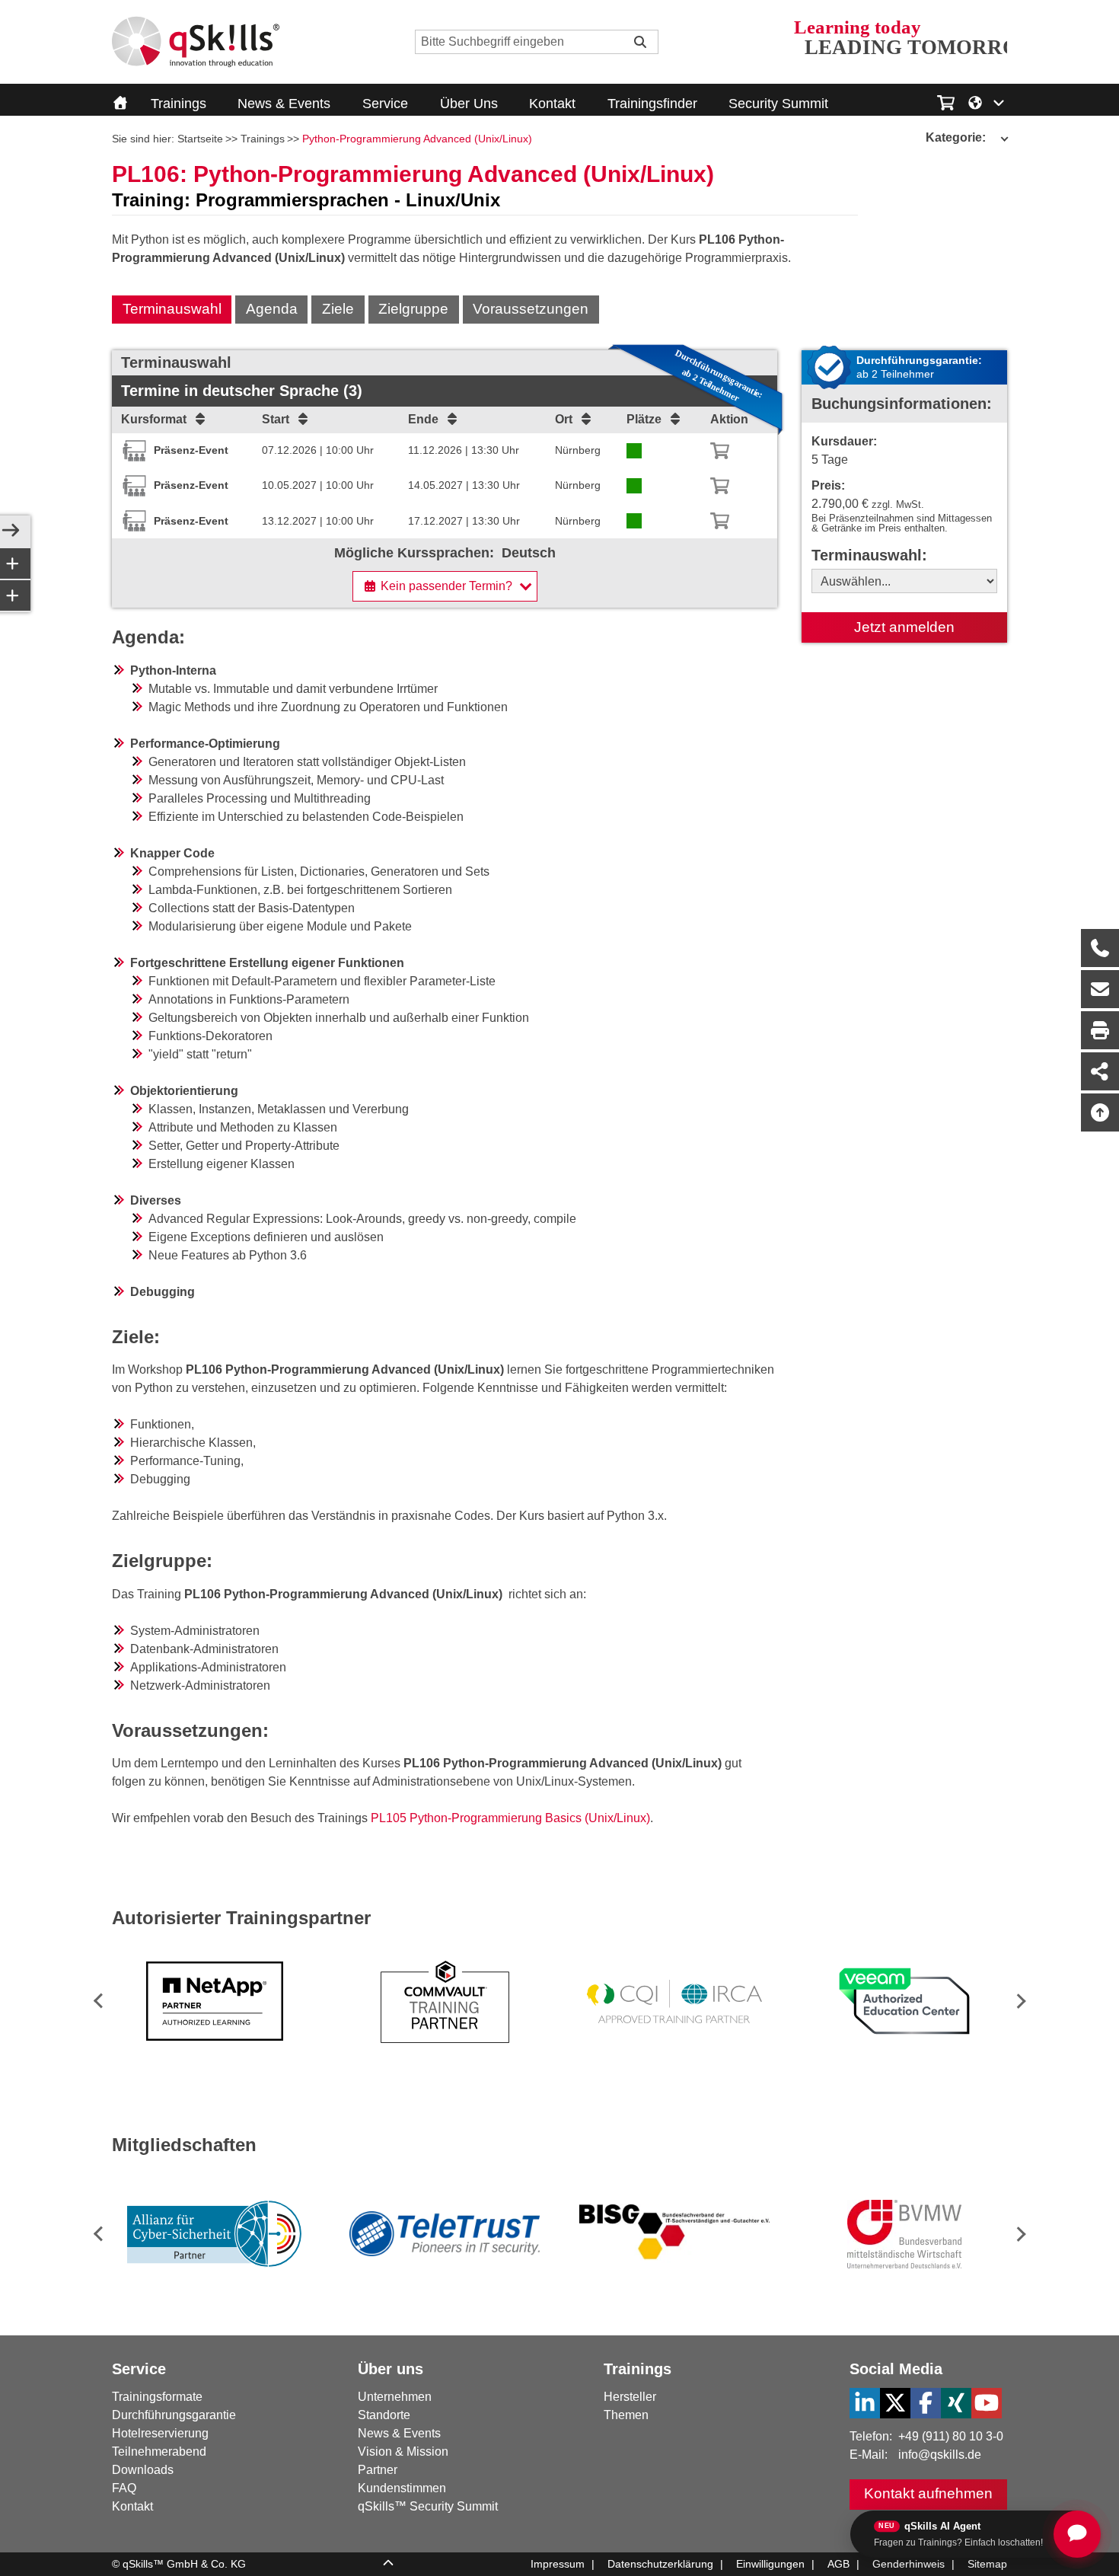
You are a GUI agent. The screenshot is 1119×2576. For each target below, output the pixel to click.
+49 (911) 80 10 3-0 (951, 2436)
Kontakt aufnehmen (928, 2493)
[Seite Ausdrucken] (1100, 1030)
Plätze (644, 419)
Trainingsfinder (652, 104)
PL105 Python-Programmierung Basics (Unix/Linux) (510, 1818)
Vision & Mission (403, 2452)
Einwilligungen (770, 2564)
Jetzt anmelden (904, 627)
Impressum (558, 2564)
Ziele (338, 309)
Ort (564, 419)
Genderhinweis (909, 2564)
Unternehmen (395, 2397)
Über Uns (469, 104)
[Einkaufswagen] (946, 101)
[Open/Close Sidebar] (11, 531)
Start (276, 419)
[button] (1018, 2001)
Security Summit (778, 104)
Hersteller (630, 2397)
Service (385, 104)
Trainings (179, 104)
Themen (626, 2415)
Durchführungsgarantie (174, 2415)
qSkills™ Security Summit (428, 2506)
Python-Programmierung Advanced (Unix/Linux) (417, 139)
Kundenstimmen (402, 2488)
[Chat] (1077, 2534)
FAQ (124, 2488)
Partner (378, 2470)
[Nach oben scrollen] (1100, 1112)
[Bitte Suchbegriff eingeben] (640, 42)
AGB (838, 2564)
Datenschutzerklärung (660, 2564)
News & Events (284, 104)
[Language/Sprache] (987, 101)
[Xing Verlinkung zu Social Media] (956, 2403)
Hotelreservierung (160, 2433)
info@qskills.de (940, 2455)
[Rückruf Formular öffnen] (1100, 948)
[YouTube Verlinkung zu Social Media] (987, 2403)
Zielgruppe (413, 309)
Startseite (200, 139)
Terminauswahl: (869, 555)
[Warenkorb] (720, 451)
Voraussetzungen (531, 309)
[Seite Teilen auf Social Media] (1100, 1071)
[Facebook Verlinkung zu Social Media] (926, 2403)
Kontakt (552, 104)
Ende (423, 419)
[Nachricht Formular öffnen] (1100, 989)
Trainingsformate (157, 2397)
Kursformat (154, 419)
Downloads (143, 2470)
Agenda (272, 309)
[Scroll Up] (388, 2565)
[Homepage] (196, 42)
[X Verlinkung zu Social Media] (895, 2403)
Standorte (384, 2415)
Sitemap (987, 2564)
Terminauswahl (172, 309)
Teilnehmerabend (159, 2452)
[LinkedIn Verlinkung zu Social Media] (865, 2403)
